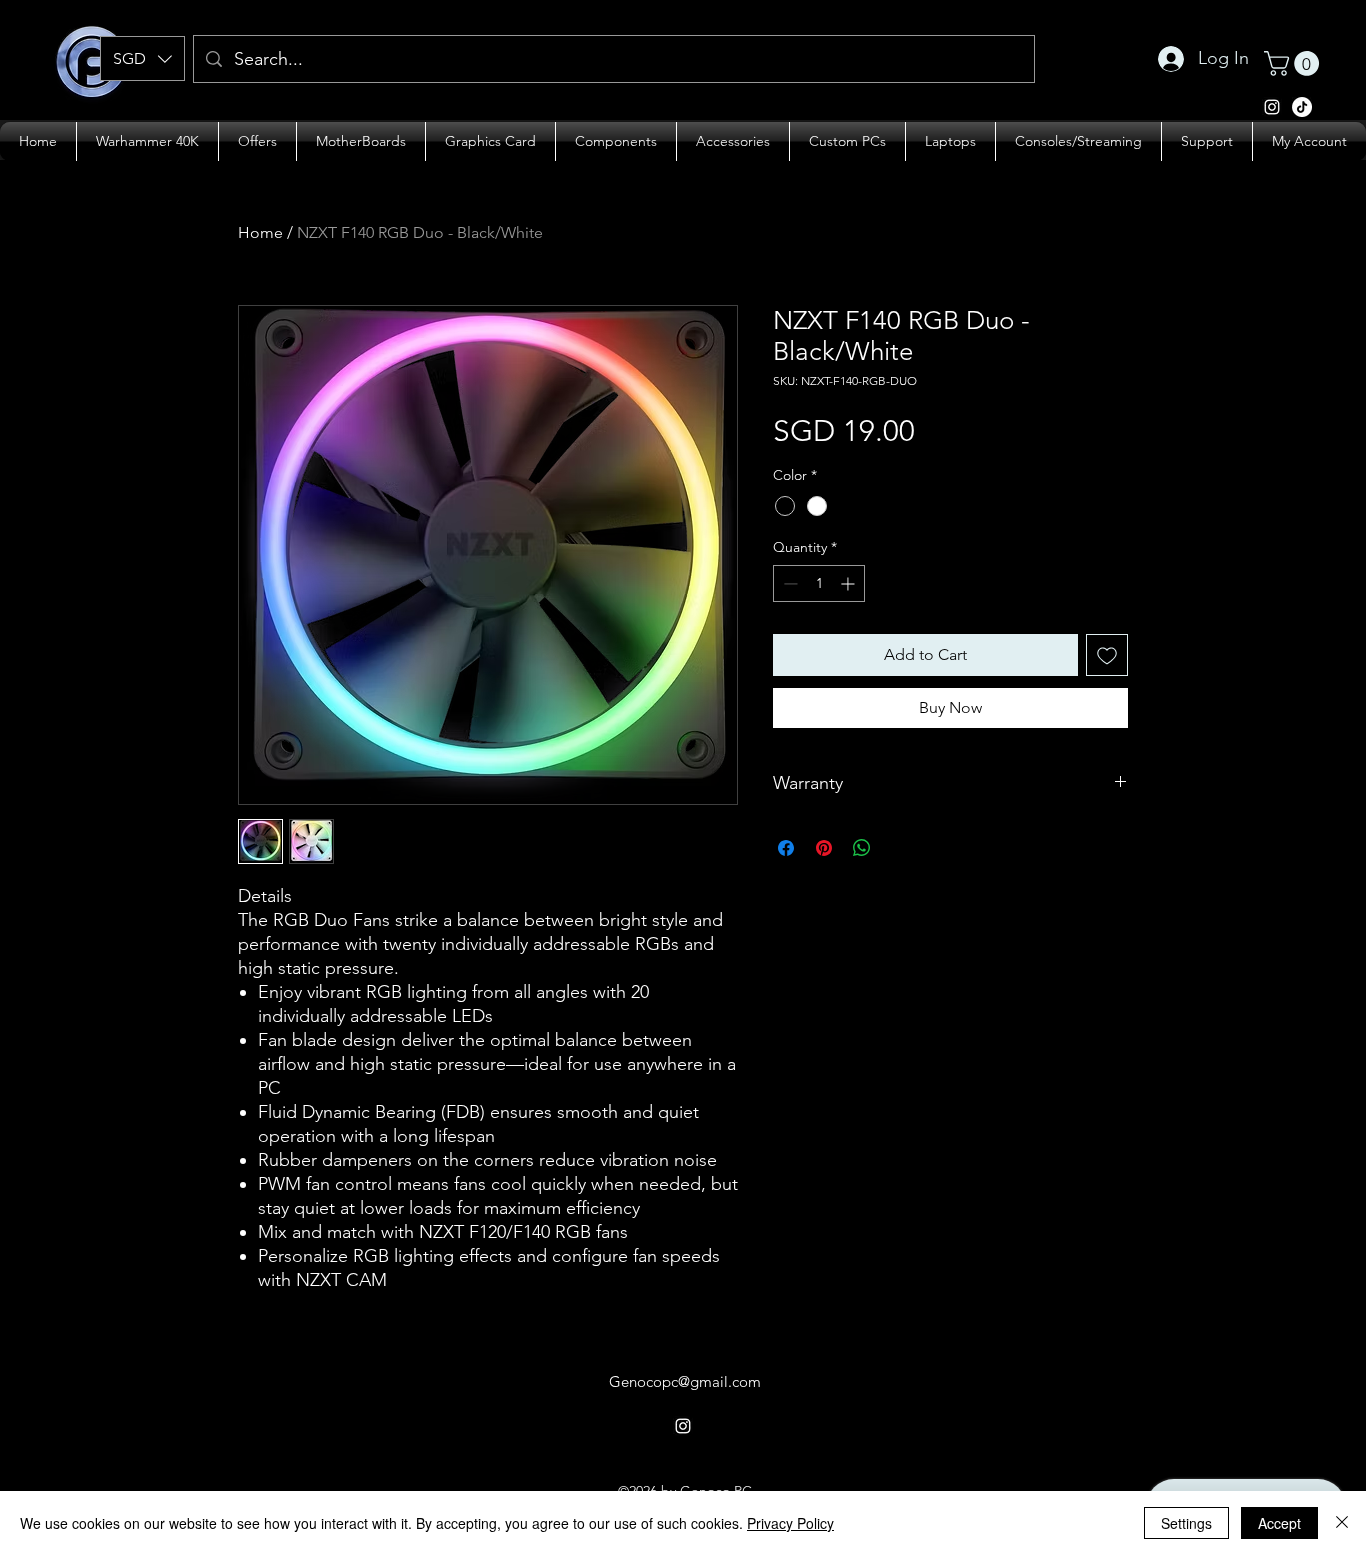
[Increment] (849, 583)
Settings (1186, 1523)
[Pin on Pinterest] (824, 848)
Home (260, 232)
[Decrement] (788, 583)
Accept (1279, 1523)
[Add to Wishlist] (1107, 655)
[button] (142, 58)
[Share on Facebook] (786, 848)
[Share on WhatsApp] (862, 848)
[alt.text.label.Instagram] (1302, 107)
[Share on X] (900, 848)
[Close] (1342, 1523)
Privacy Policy (790, 1523)
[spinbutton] (819, 583)
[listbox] (142, 58)
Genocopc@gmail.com (685, 1381)
